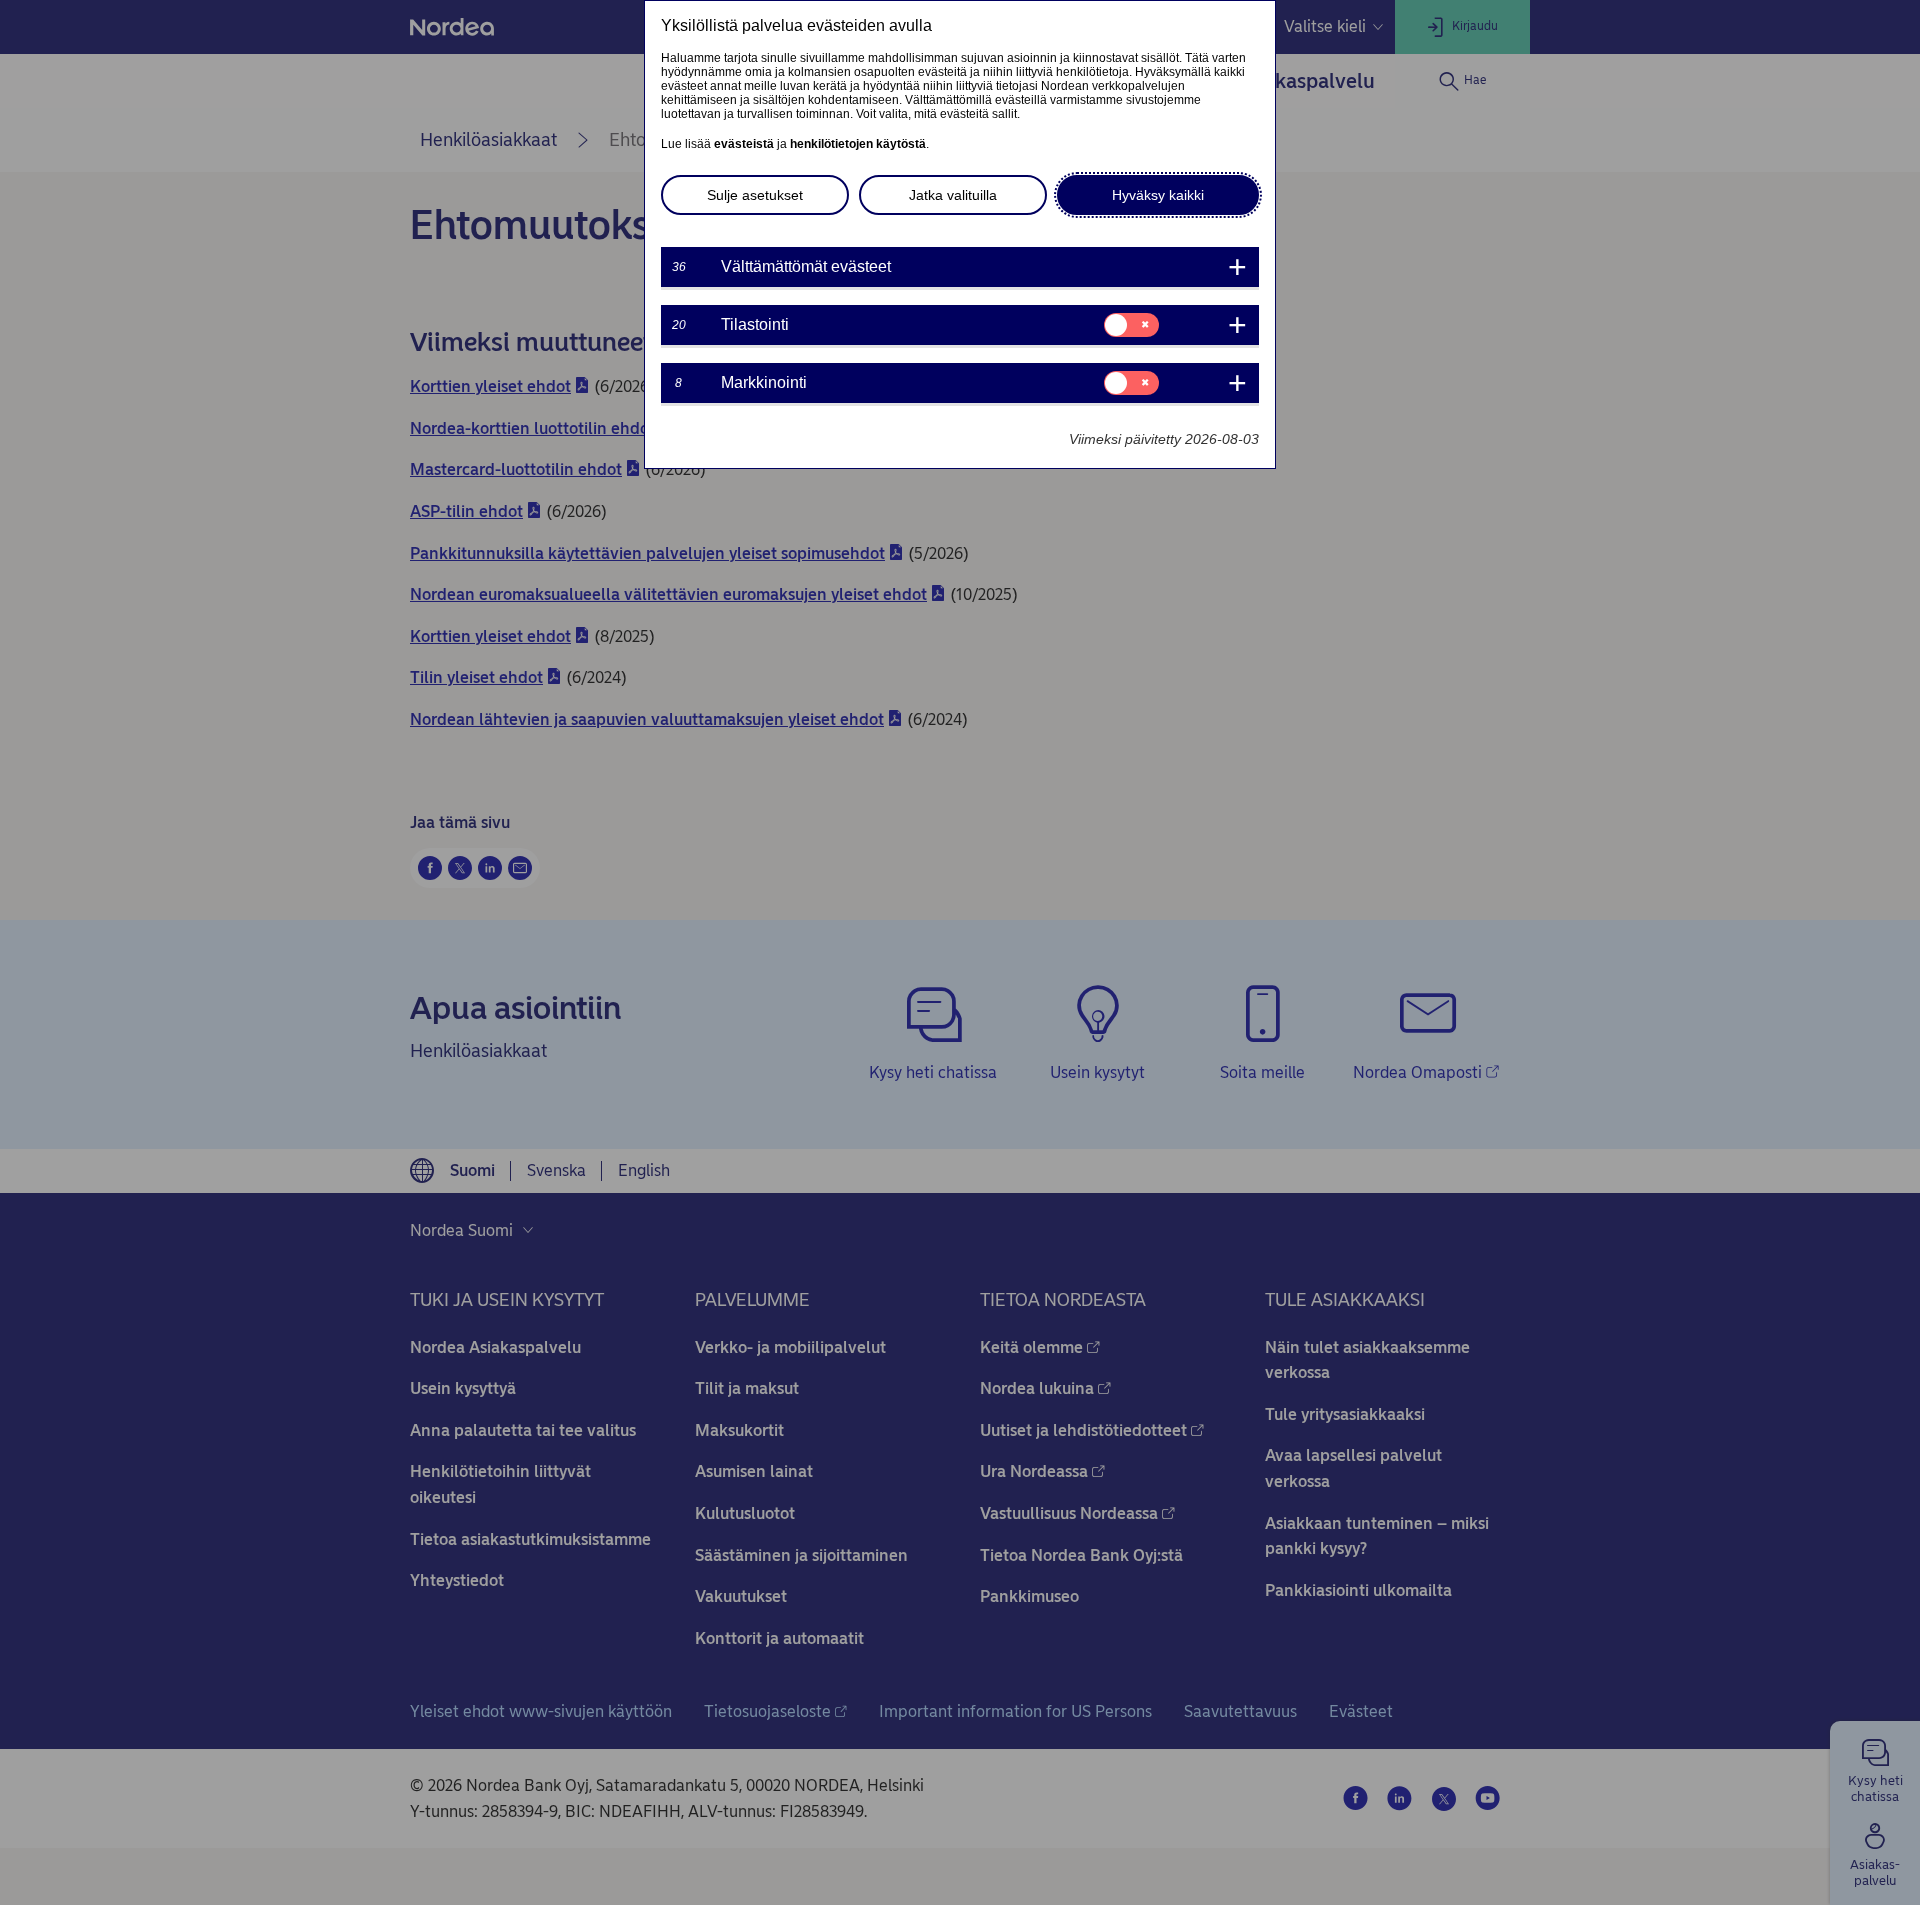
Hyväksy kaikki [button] (1158, 195)
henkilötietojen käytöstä (858, 144)
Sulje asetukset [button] (755, 195)
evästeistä (744, 144)
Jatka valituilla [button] (953, 195)
